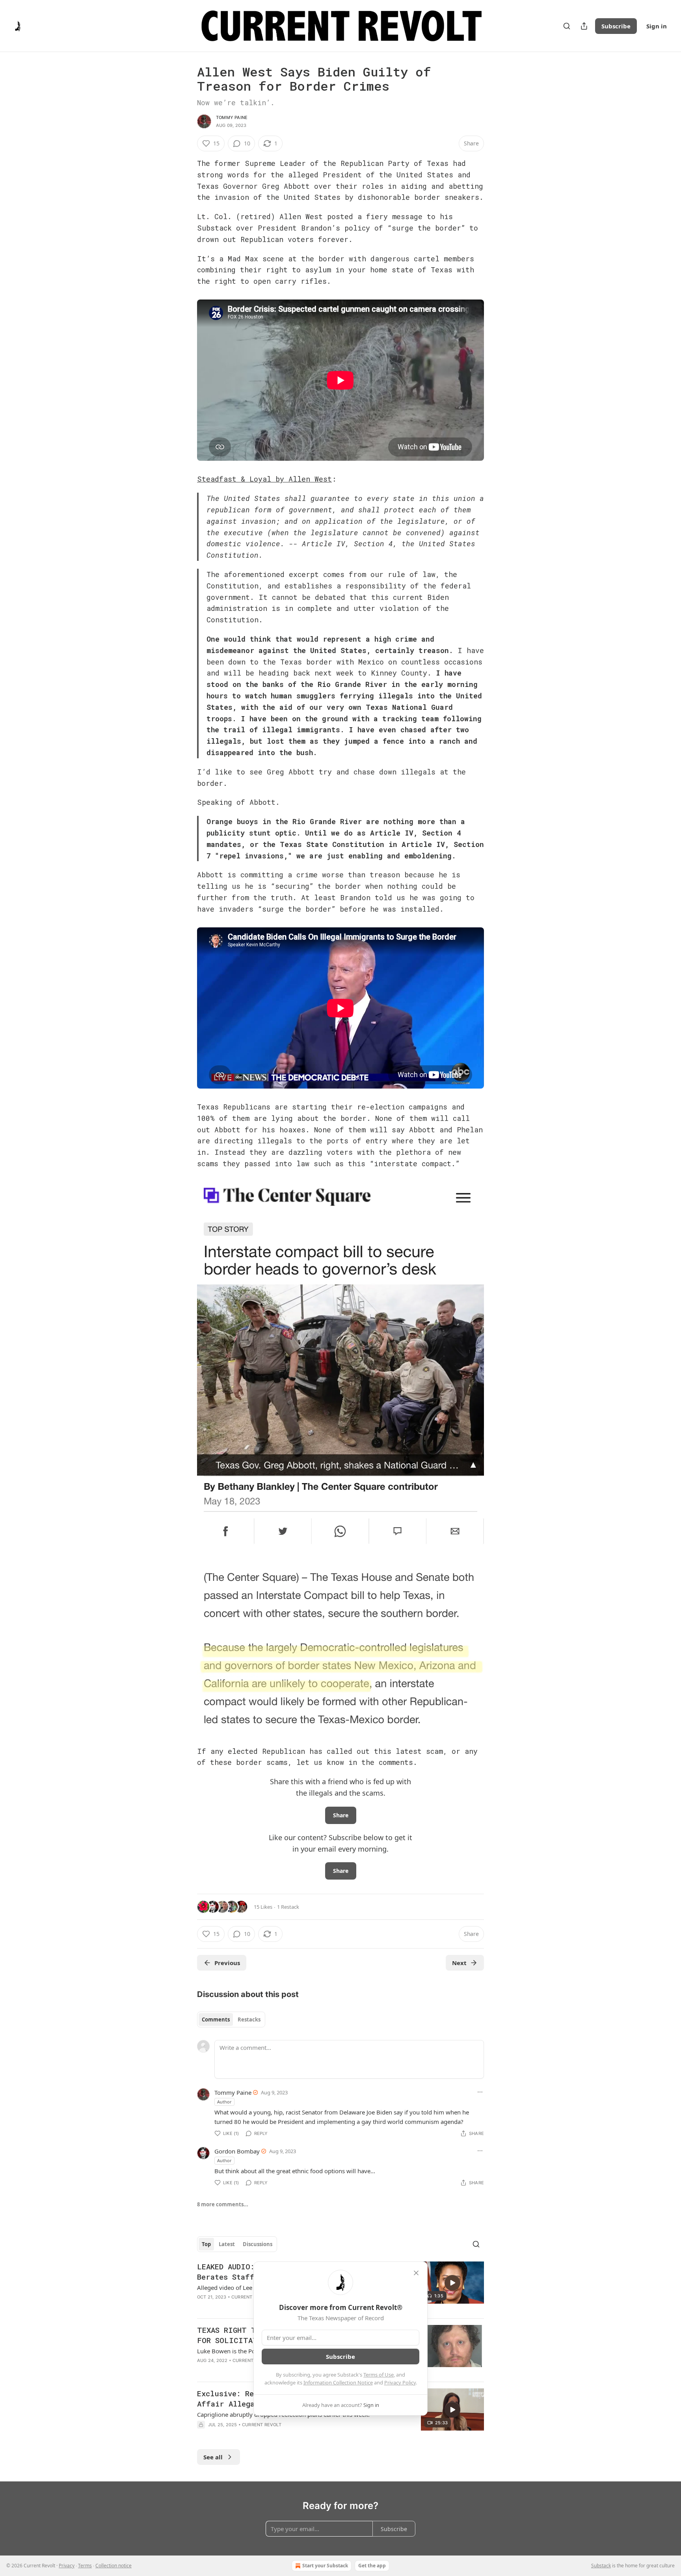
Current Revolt (251, 2297)
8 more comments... (223, 2204)
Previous (227, 1963)
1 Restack (288, 1907)
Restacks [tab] (249, 2019)
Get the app (372, 2566)
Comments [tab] (216, 2019)
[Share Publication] (584, 26)
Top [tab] (206, 2244)
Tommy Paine (232, 117)
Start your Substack (325, 2566)
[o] (452, 2283)
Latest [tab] (227, 2244)
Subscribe (616, 26)
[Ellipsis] (480, 2092)
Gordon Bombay (237, 2151)
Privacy (67, 2566)
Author (224, 2102)
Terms (85, 2566)
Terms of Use (379, 2375)
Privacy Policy (400, 2382)
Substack (601, 2566)
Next (459, 1963)
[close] (416, 2273)
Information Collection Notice (338, 2382)
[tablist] (231, 2019)
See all (213, 2457)
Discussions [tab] (258, 2244)
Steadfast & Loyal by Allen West (264, 479)
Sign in (657, 26)
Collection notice (113, 2566)
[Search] (567, 26)
